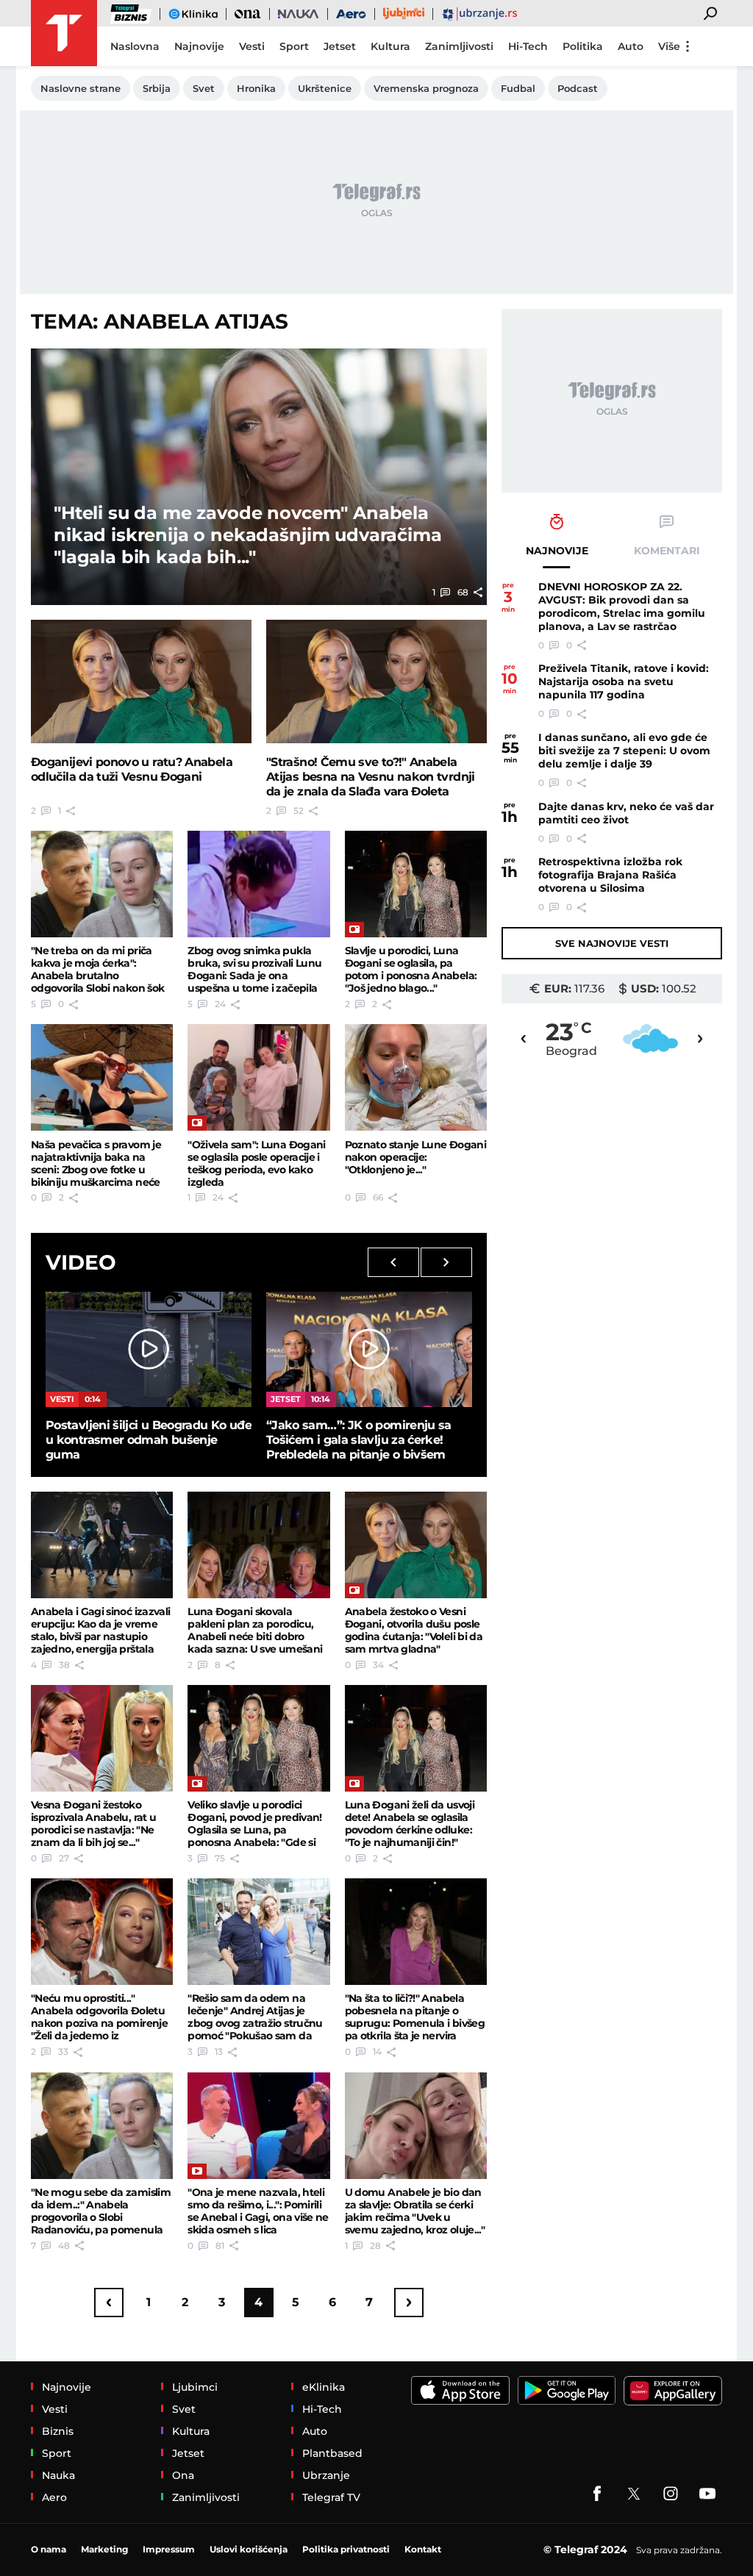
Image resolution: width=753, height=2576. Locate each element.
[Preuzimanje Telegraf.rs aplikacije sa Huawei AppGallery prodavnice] (673, 2391)
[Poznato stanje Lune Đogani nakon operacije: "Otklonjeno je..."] (416, 1077)
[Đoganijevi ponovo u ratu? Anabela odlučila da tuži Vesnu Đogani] (141, 682)
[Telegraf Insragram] (671, 2494)
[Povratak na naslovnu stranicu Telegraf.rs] (64, 33)
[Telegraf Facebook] (597, 2494)
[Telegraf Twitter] (634, 2494)
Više (669, 46)
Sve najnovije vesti (612, 943)
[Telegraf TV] (707, 2494)
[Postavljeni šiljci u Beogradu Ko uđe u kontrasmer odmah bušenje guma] (149, 1349)
